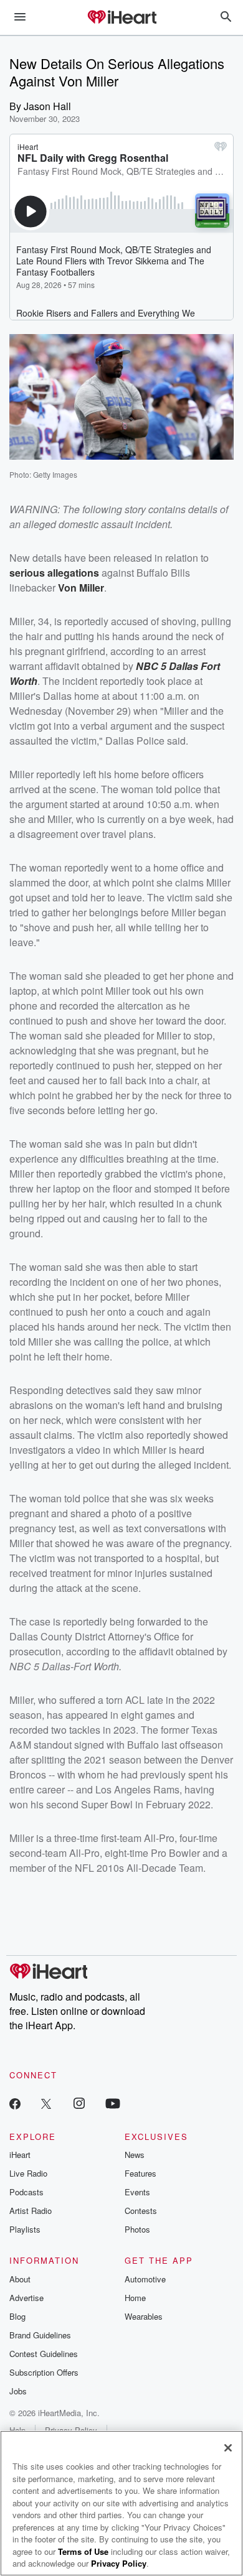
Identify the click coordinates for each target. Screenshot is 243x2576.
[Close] (228, 2448)
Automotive (145, 2279)
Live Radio (28, 2173)
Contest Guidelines (44, 2354)
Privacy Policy (119, 2563)
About (20, 2279)
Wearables (144, 2316)
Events (137, 2192)
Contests (141, 2211)
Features (141, 2173)
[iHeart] (121, 18)
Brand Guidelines (40, 2335)
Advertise (26, 2298)
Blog (17, 2316)
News (135, 2155)
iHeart (20, 2155)
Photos (137, 2229)
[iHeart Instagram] (79, 2103)
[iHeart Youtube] (113, 2103)
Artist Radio (31, 2211)
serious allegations (54, 573)
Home (135, 2298)
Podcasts (26, 2192)
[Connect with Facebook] (15, 2103)
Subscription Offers (44, 2372)
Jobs (18, 2391)
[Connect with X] (46, 2103)
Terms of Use (83, 2551)
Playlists (25, 2229)
